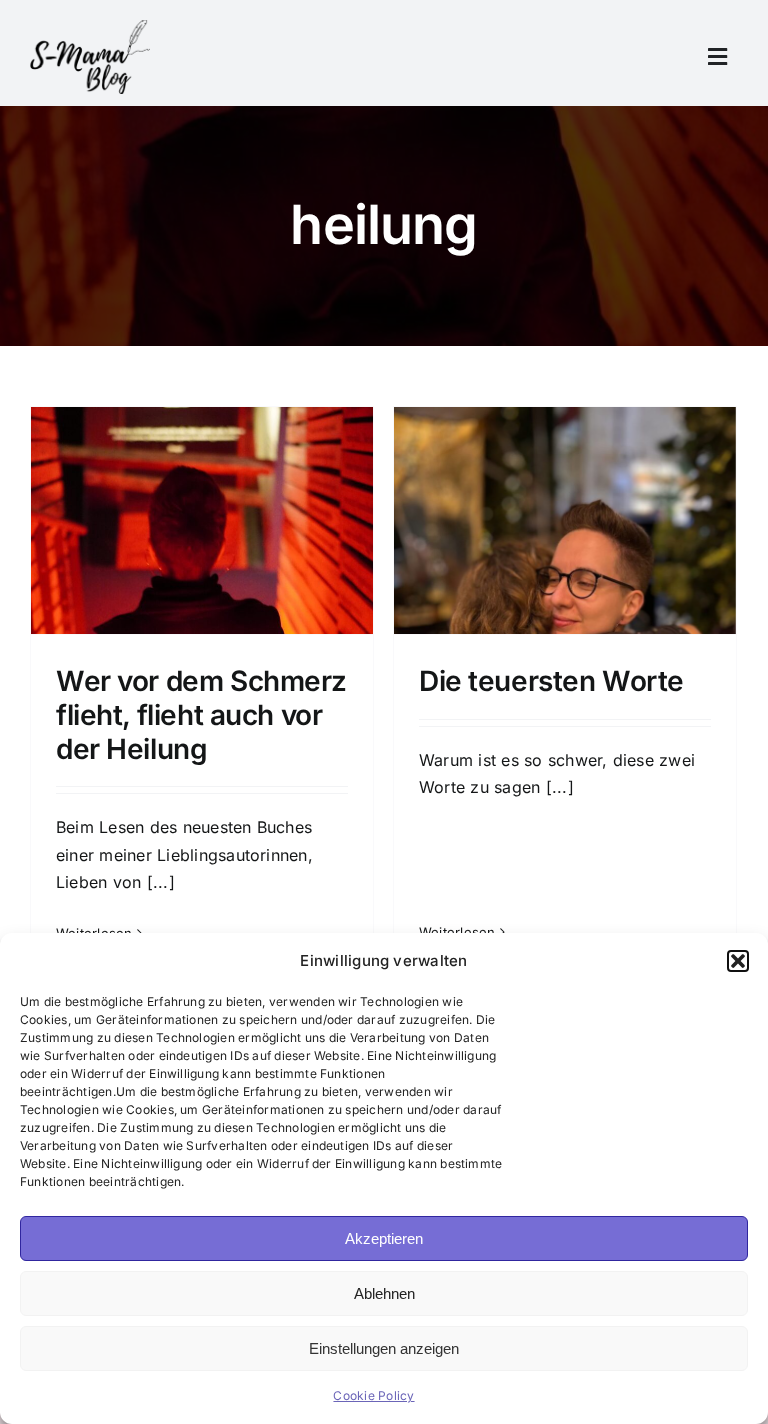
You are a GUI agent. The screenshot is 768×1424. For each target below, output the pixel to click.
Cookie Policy (373, 1395)
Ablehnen (384, 1293)
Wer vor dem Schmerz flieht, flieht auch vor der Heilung (201, 714)
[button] (738, 961)
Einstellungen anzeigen (384, 1348)
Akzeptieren (384, 1238)
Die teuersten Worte (551, 681)
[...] (161, 882)
